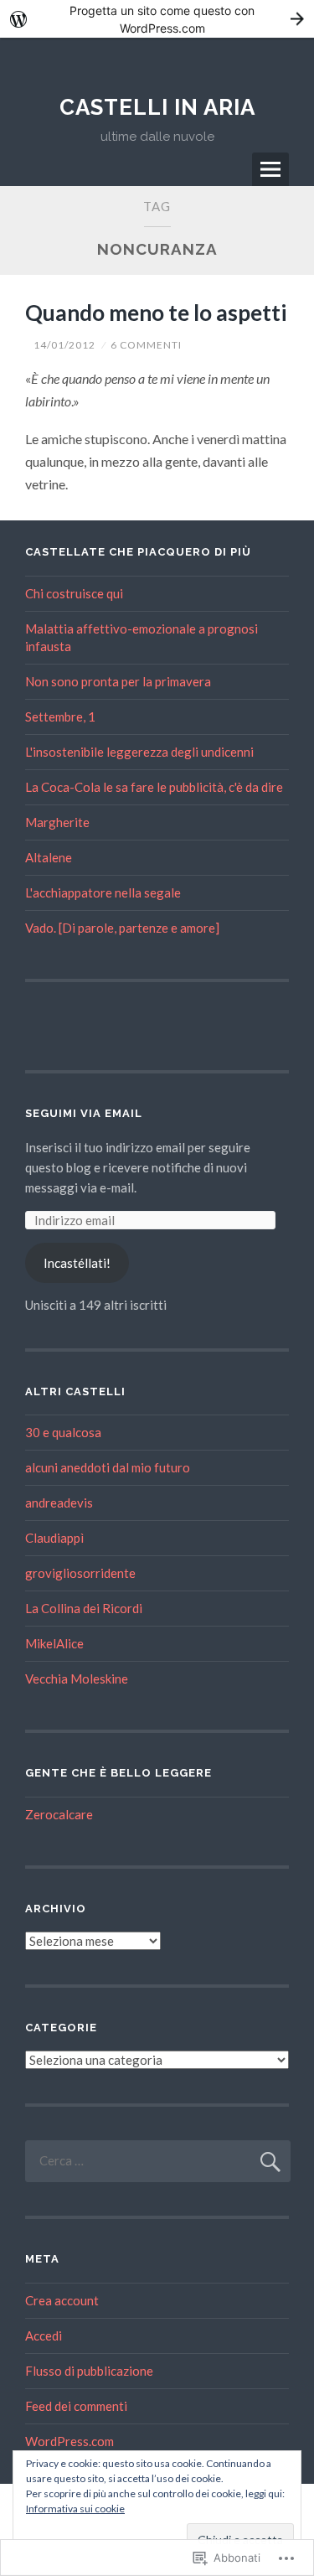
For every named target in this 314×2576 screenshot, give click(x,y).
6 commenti (146, 345)
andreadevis (59, 1503)
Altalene (49, 857)
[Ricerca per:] (158, 2160)
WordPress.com (69, 2441)
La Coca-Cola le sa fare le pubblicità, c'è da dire (154, 787)
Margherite (57, 822)
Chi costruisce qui (74, 593)
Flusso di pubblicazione (89, 2371)
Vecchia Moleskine (77, 1679)
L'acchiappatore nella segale (103, 892)
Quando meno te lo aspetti (156, 313)
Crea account (62, 2300)
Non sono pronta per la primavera (118, 681)
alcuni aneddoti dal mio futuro (108, 1467)
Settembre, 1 (60, 716)
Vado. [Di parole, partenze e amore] (122, 928)
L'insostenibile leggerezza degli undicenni (139, 752)
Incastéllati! (77, 1263)
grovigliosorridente (80, 1573)
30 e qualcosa (63, 1432)
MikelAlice (54, 1643)
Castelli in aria (157, 107)
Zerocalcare (59, 1814)
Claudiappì (54, 1538)
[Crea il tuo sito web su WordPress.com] (157, 19)
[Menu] (270, 169)
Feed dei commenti (76, 2406)
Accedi (44, 2335)
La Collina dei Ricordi (84, 1608)
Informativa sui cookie (75, 2509)
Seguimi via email (84, 1113)
